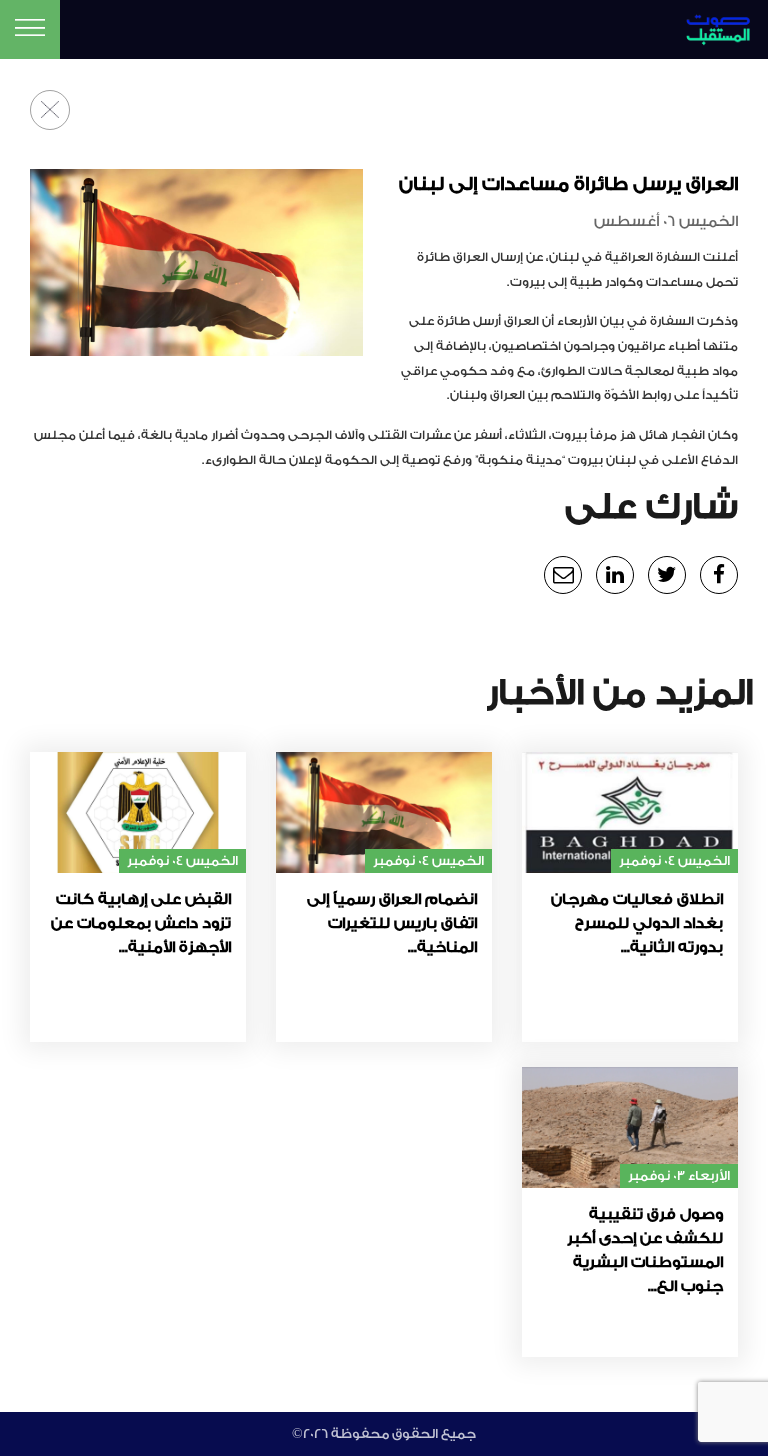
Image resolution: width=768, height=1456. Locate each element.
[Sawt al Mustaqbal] (704, 26)
